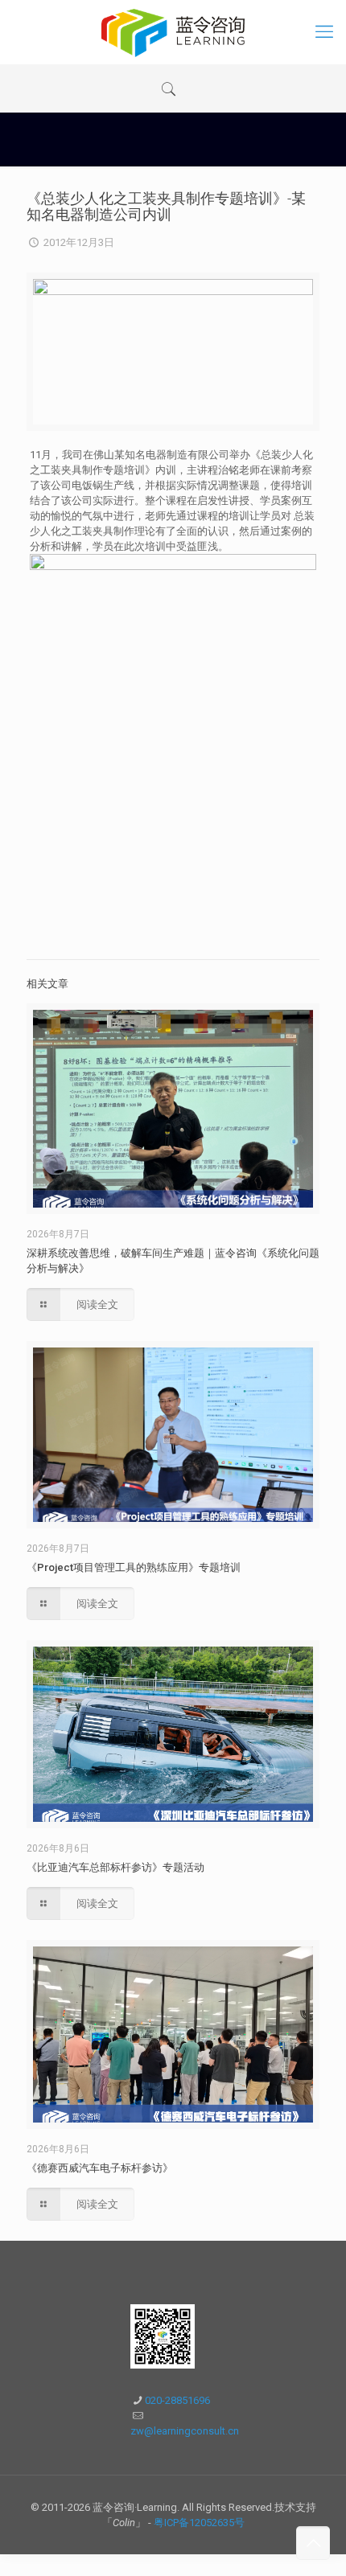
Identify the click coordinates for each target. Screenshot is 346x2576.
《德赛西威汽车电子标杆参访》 (100, 2168)
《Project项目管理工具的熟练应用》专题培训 (134, 1567)
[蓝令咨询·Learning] (173, 32)
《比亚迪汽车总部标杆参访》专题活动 (115, 1867)
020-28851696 (177, 2400)
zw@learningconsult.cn (185, 2431)
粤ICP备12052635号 (199, 2523)
